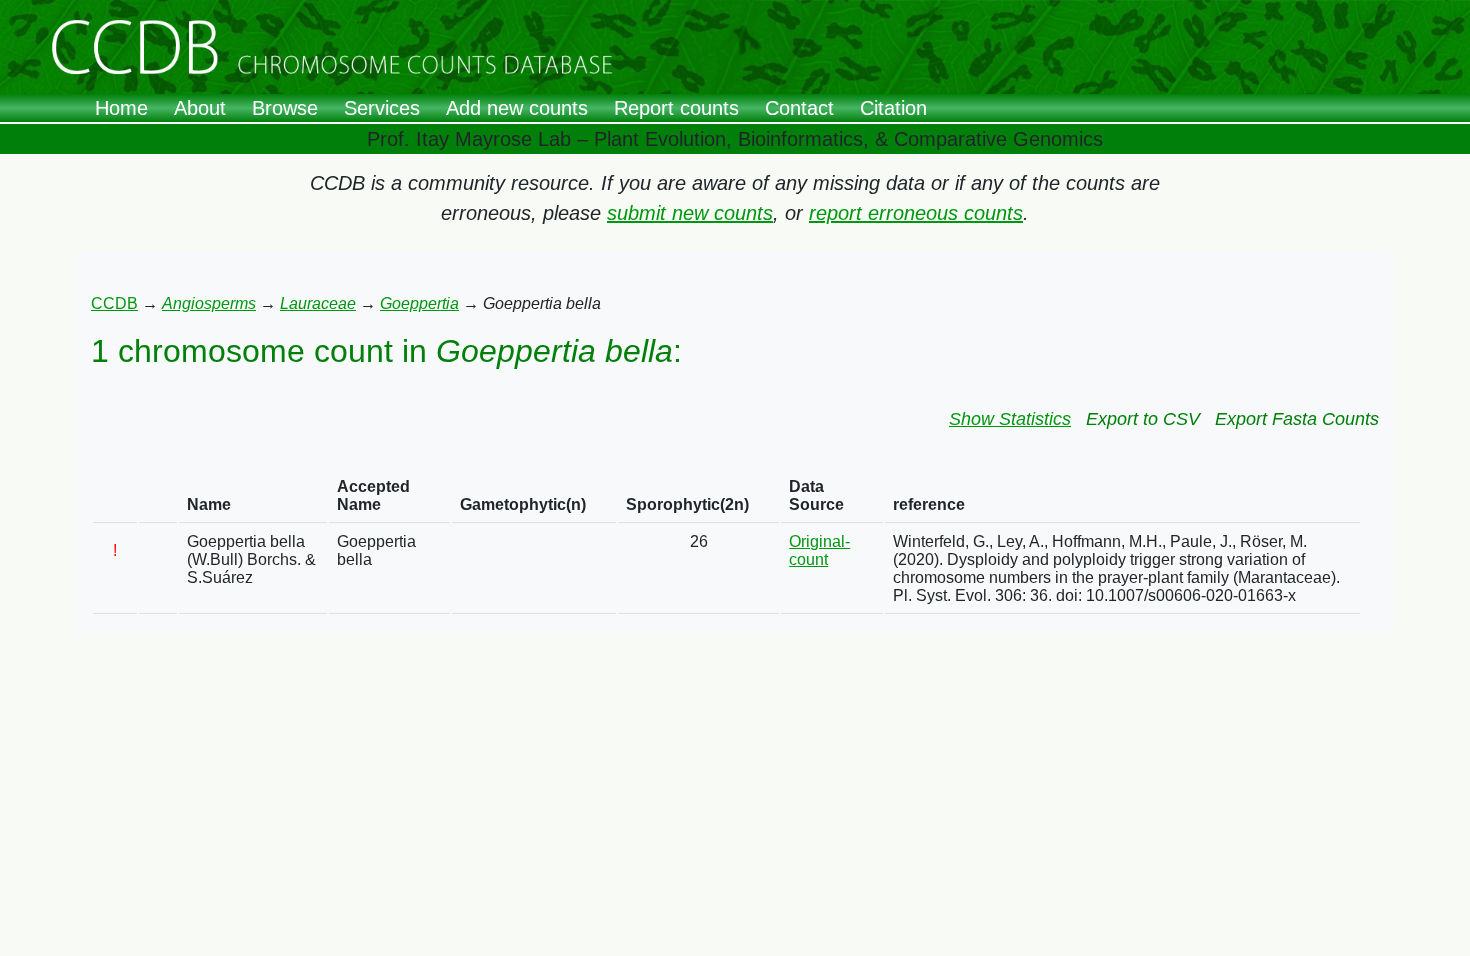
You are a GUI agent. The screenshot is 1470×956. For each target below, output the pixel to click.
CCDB (114, 303)
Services (382, 108)
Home (121, 108)
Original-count (819, 550)
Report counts (676, 108)
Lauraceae (318, 303)
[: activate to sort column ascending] (115, 496)
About (200, 108)
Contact (799, 108)
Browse (285, 108)
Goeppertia (419, 303)
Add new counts (517, 108)
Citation (893, 108)
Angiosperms (209, 303)
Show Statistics (1010, 419)
